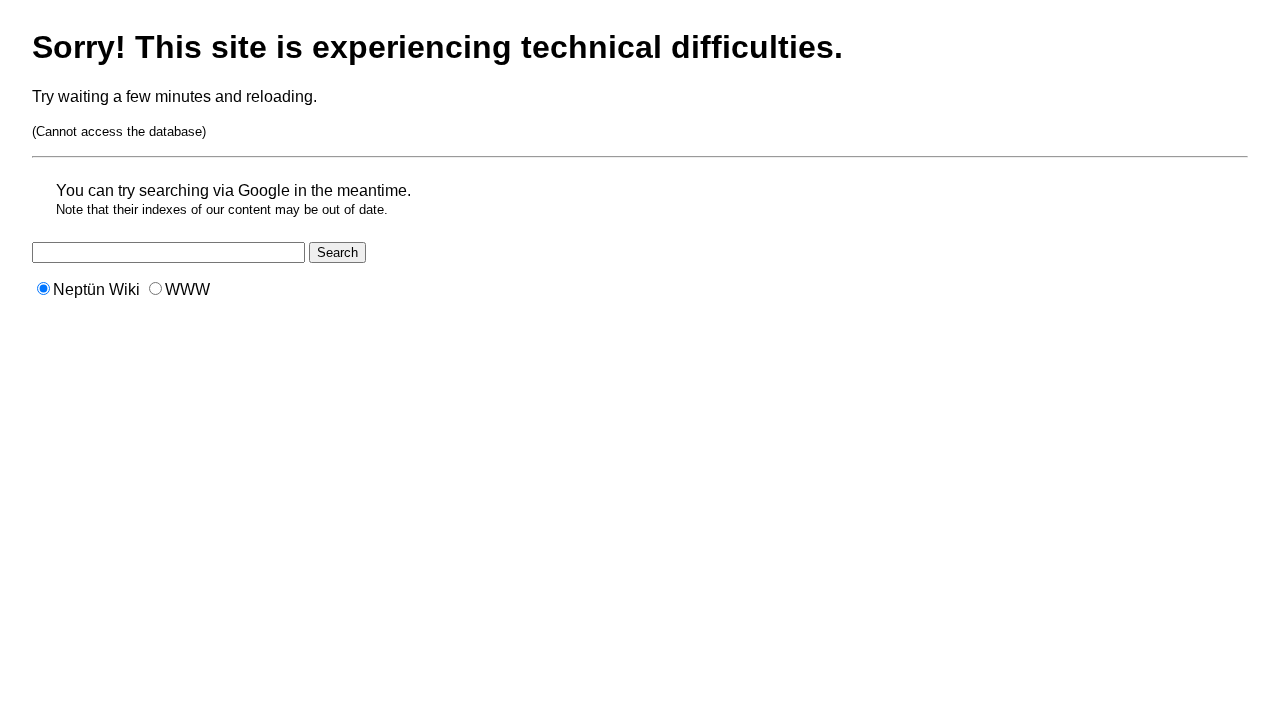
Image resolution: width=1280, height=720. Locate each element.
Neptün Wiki (96, 289)
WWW (187, 289)
